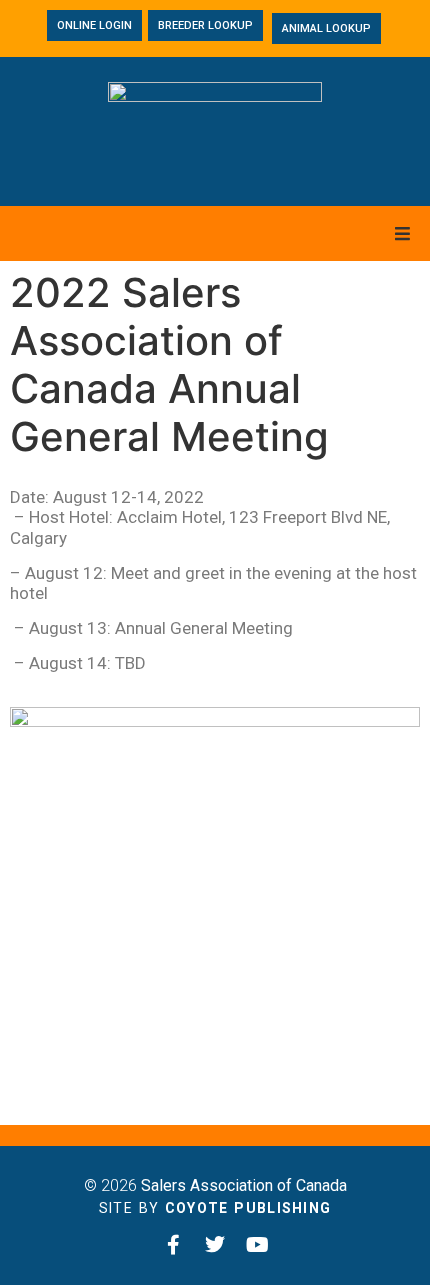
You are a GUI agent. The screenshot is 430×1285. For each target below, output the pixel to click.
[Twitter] (215, 1245)
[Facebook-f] (173, 1245)
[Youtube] (257, 1245)
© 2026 (215, 1185)
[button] (402, 233)
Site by (215, 1208)
